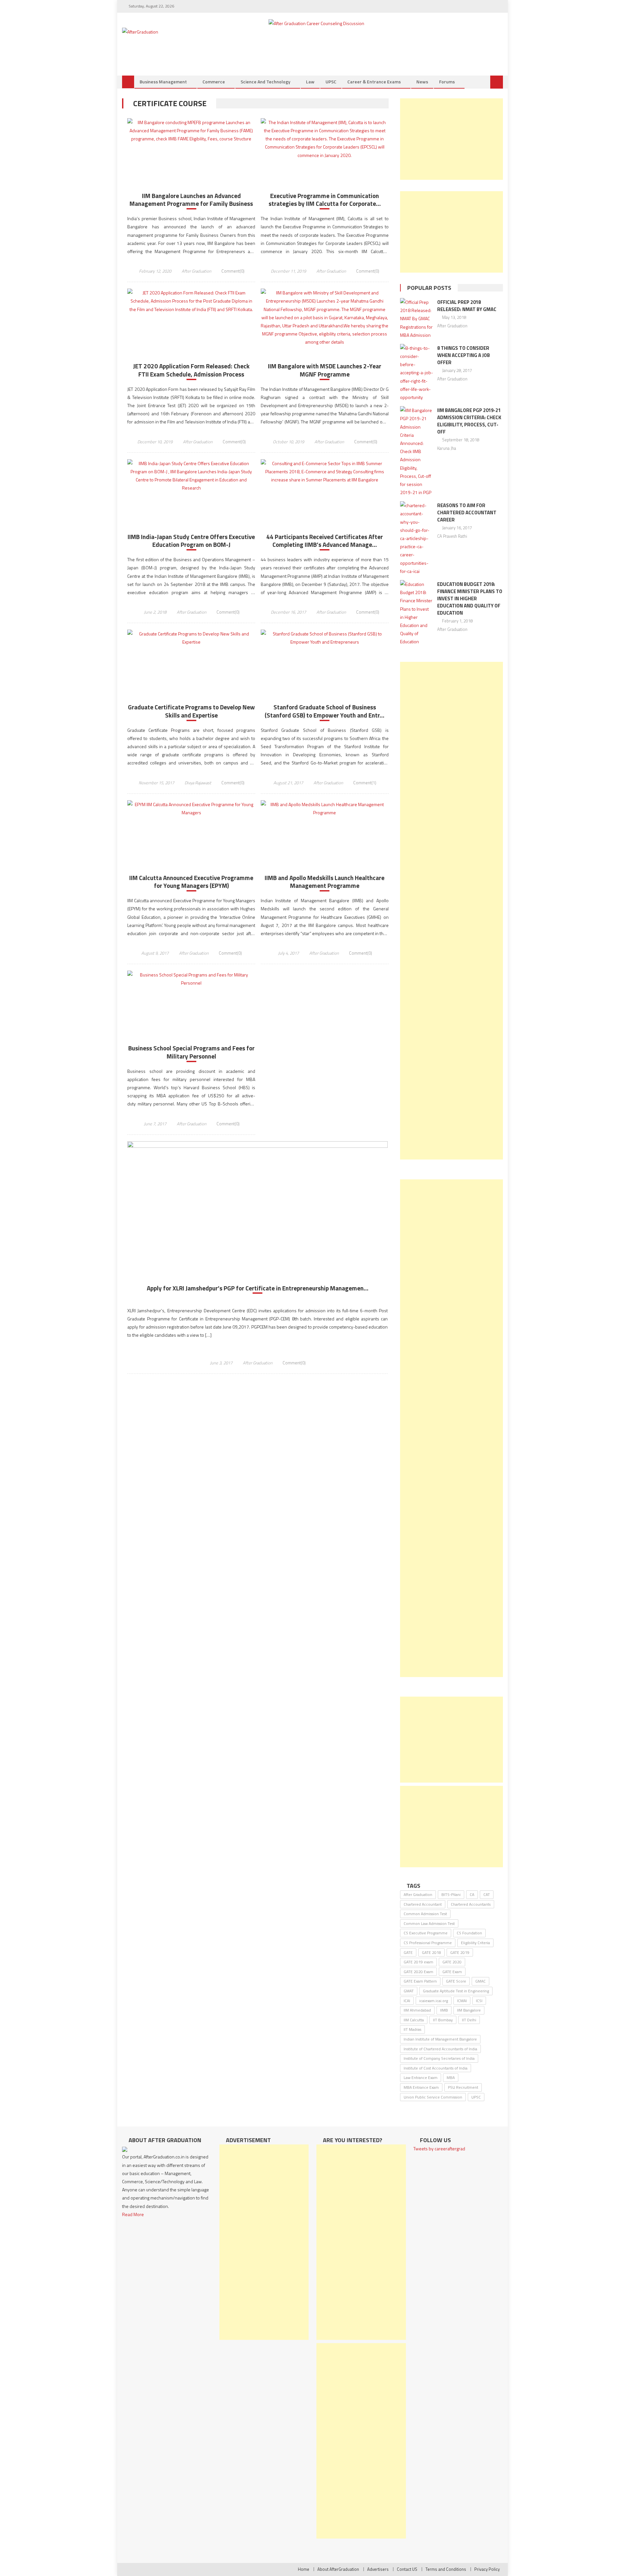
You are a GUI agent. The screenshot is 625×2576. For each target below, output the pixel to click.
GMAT (409, 1991)
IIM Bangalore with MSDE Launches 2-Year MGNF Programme (325, 370)
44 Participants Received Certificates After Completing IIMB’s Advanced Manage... (325, 541)
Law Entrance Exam (421, 2078)
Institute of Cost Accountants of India (436, 2068)
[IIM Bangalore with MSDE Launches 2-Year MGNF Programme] (325, 317)
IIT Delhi (469, 2020)
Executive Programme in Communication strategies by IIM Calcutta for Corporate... (325, 200)
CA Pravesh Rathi (452, 536)
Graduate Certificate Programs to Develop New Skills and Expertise (191, 711)
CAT (487, 1894)
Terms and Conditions (446, 2569)
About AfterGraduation (338, 2569)
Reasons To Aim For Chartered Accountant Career (467, 512)
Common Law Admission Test (429, 1923)
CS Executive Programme (426, 1933)
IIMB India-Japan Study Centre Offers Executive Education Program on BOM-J (191, 541)
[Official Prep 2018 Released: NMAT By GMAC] (417, 319)
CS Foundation (469, 1933)
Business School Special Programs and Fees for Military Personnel (191, 1052)
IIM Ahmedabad (417, 2010)
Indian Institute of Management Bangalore (440, 2039)
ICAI (407, 2001)
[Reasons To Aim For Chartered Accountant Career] (417, 538)
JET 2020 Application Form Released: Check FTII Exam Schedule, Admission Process (191, 370)
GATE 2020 (452, 1962)
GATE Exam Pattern (420, 1981)
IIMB (444, 2010)
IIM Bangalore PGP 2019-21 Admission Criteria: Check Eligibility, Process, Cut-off (469, 421)
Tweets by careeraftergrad (439, 2149)
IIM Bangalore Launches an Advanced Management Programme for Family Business (191, 200)
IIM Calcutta (414, 2020)
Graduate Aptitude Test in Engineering (456, 1991)
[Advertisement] (451, 139)
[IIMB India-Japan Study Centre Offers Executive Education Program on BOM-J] (191, 476)
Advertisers (378, 2569)
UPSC (331, 82)
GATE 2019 (460, 1952)
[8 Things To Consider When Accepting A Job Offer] (417, 373)
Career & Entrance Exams (374, 82)
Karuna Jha (447, 448)
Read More (133, 2214)
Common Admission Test (425, 1914)
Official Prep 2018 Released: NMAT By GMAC (467, 306)
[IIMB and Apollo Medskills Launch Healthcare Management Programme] (325, 808)
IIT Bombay (443, 2020)
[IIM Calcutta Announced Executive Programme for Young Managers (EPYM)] (191, 808)
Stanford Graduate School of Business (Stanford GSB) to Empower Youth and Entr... (325, 711)
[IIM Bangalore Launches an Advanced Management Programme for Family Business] (191, 131)
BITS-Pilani (451, 1894)
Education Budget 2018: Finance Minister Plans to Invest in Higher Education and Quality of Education (470, 598)
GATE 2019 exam (418, 1962)
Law (310, 82)
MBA (451, 2078)
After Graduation (196, 271)
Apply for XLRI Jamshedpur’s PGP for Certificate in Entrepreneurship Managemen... (258, 1288)
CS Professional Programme (428, 1943)
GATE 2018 (431, 1952)
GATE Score (456, 1981)
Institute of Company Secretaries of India (439, 2058)
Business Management (163, 82)
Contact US (407, 2569)
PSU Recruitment (463, 2087)
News (422, 82)
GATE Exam (452, 1972)
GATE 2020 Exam (418, 1972)
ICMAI (462, 2001)
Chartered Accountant (423, 1904)
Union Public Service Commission (433, 2097)
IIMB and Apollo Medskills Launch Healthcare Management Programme (325, 882)
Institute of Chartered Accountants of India (440, 2049)
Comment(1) (365, 783)
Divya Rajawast (198, 783)
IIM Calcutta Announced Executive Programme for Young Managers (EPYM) (191, 882)
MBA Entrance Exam (421, 2087)
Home (304, 2569)
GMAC (480, 1981)
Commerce (214, 82)
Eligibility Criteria (475, 1943)
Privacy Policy (487, 2569)
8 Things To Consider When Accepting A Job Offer (464, 355)
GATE (408, 1952)
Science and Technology (265, 82)
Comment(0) (233, 271)
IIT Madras (412, 2029)
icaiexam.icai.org (434, 2001)
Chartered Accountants (471, 1904)
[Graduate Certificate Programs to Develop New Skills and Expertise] (191, 638)
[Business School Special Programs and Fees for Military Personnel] (191, 979)
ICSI (479, 2001)
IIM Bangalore (469, 2010)
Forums (447, 82)
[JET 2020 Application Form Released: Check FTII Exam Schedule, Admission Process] (191, 301)
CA (472, 1894)
